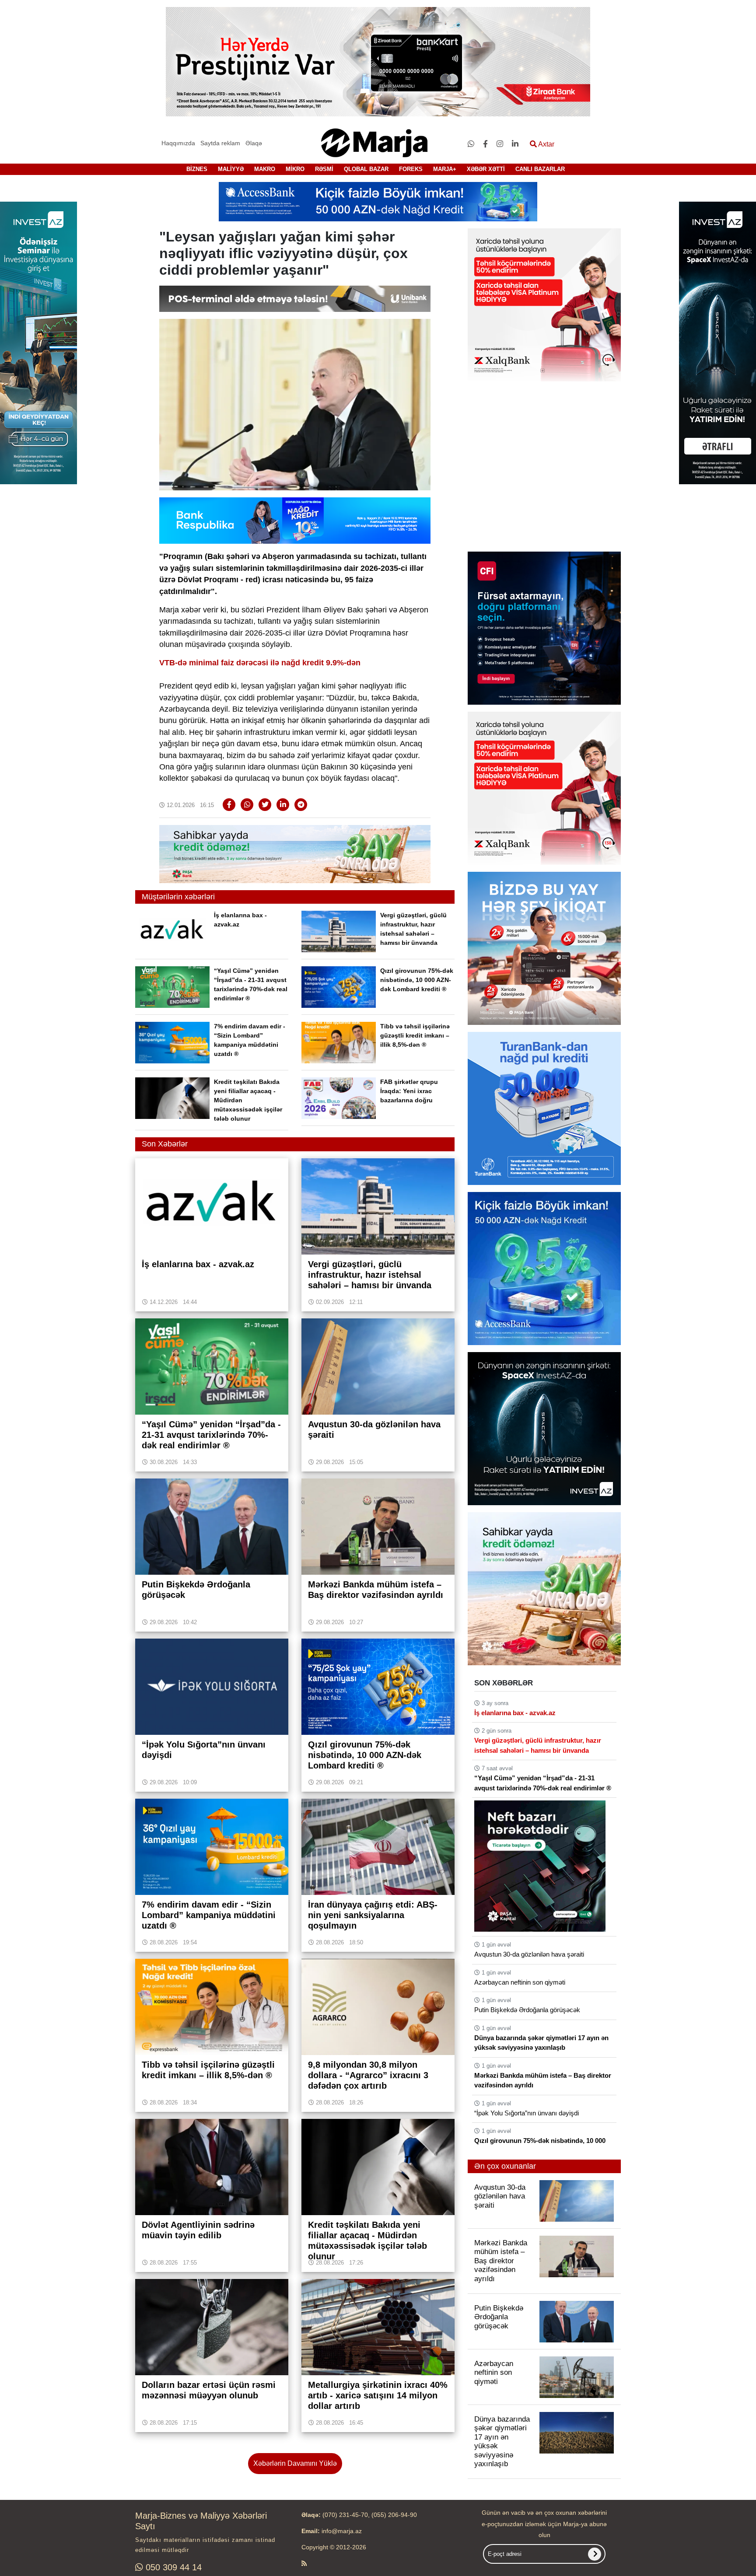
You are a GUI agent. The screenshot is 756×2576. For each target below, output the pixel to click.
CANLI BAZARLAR (540, 169)
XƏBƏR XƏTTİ (486, 169)
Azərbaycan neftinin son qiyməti (520, 1982)
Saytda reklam (220, 143)
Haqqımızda (178, 143)
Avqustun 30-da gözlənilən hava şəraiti (529, 1954)
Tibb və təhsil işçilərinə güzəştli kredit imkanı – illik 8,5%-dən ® (415, 1035)
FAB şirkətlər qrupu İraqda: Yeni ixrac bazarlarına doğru (409, 1091)
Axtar (546, 144)
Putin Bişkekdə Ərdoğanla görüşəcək (527, 2010)
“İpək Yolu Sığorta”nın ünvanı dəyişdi (527, 2113)
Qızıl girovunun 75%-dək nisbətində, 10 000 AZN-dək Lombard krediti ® (417, 980)
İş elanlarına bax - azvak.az (515, 1713)
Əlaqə (254, 143)
